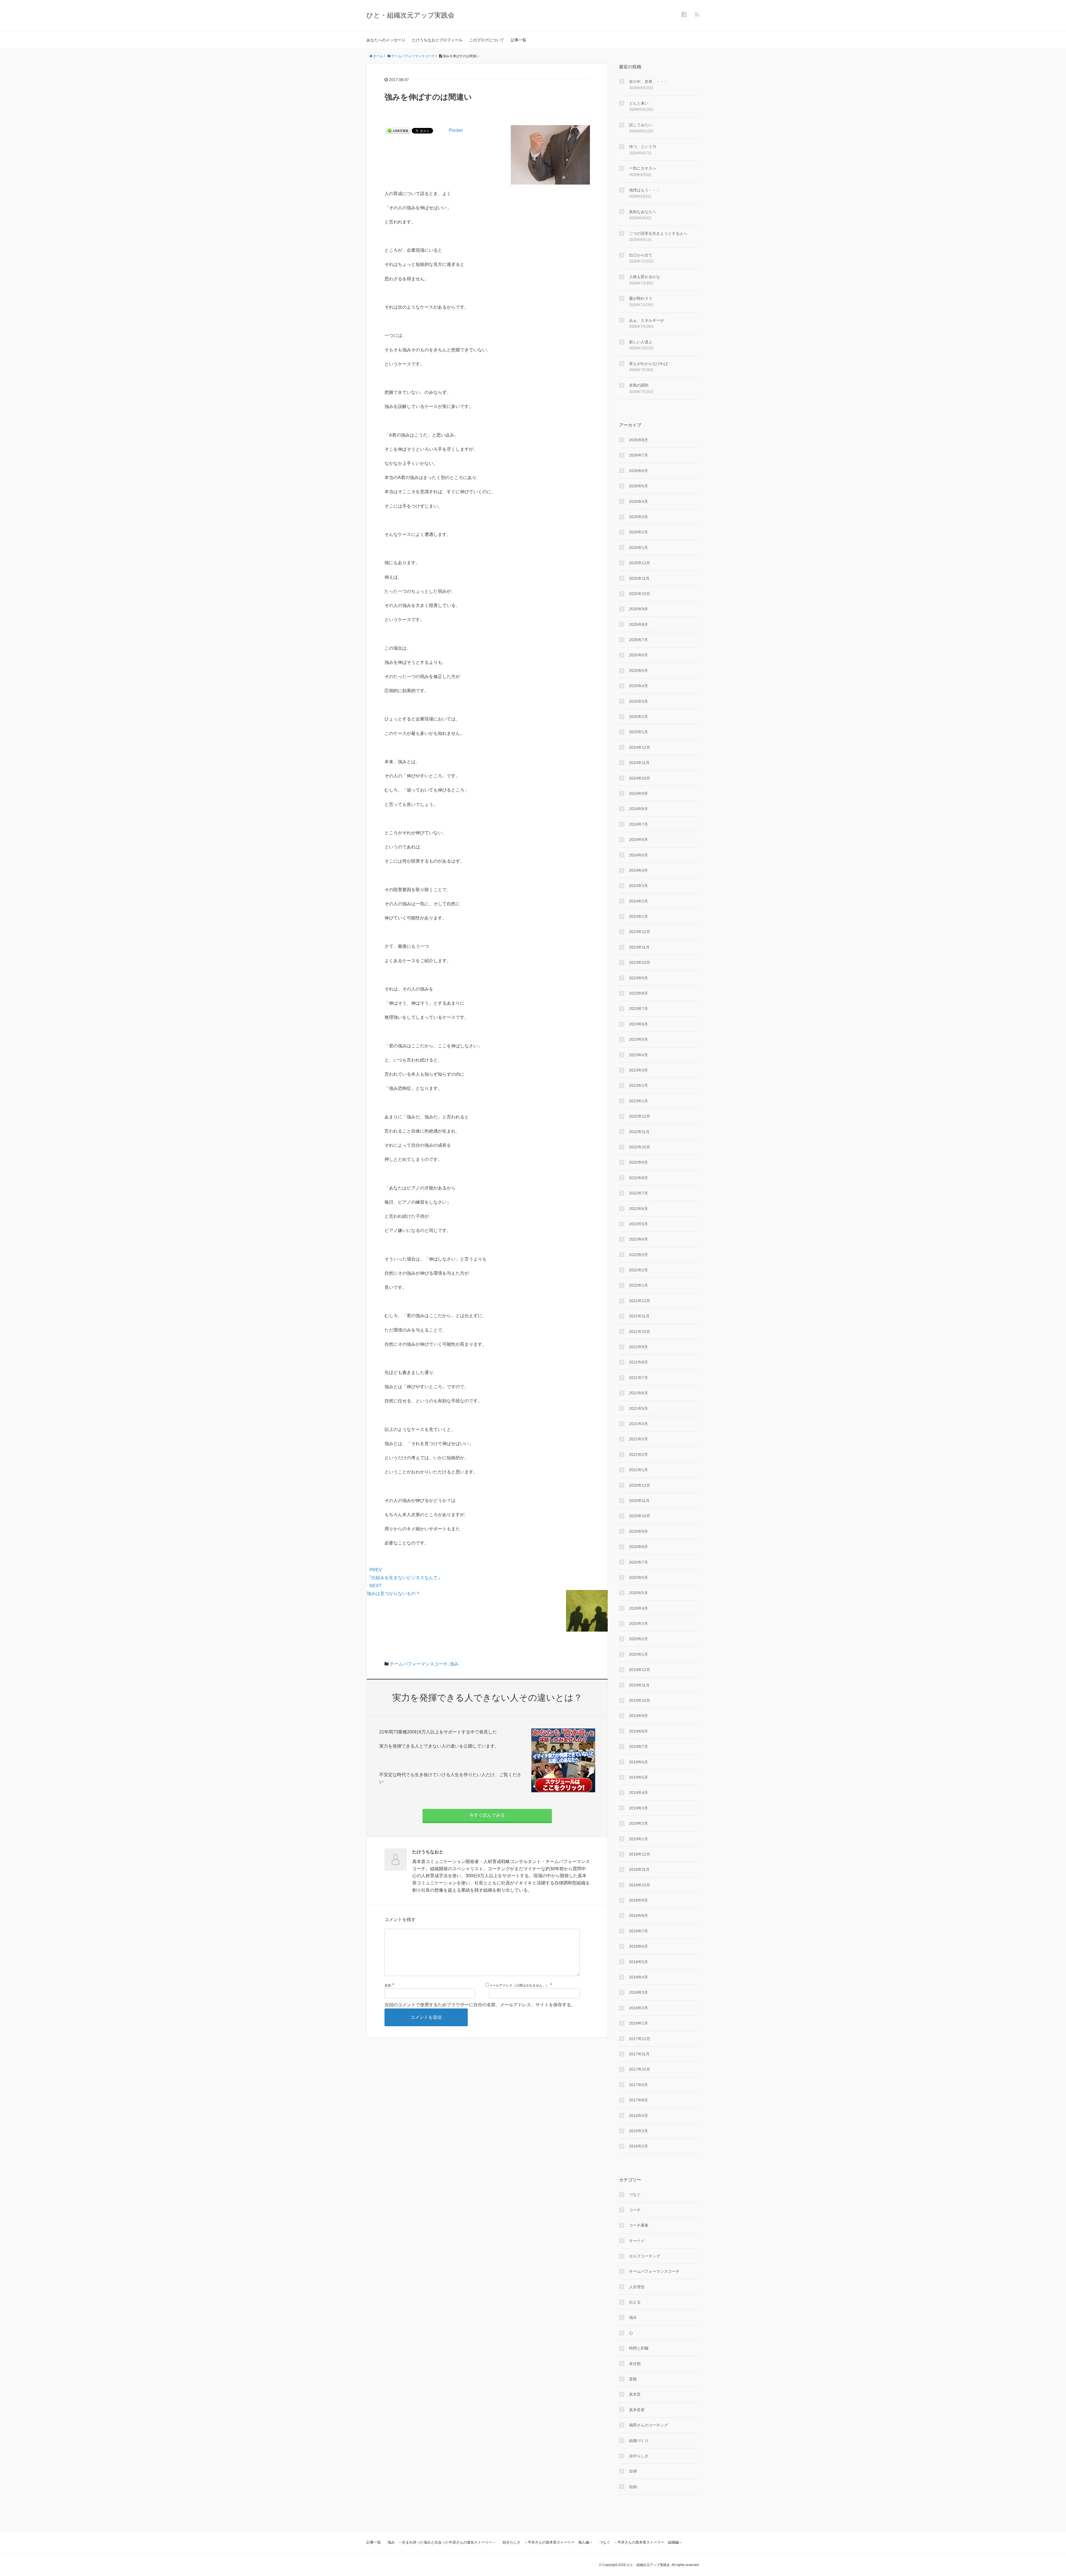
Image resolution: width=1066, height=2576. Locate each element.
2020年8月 (638, 1547)
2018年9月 (638, 1900)
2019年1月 (638, 1839)
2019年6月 (638, 1762)
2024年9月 (638, 793)
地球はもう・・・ (645, 190)
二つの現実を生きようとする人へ (658, 233)
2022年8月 (638, 1178)
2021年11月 (639, 1316)
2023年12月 (640, 932)
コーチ (635, 2210)
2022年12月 (640, 1116)
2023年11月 (639, 947)
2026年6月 (638, 471)
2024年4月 (638, 870)
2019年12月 (640, 1670)
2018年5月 (638, 1962)
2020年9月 (638, 1531)
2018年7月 (638, 1931)
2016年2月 (638, 2146)
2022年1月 (638, 1285)
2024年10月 (640, 778)
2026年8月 (638, 440)
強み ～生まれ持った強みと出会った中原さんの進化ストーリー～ (442, 2542)
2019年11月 (639, 1685)
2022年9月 (638, 1162)
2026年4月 (638, 501)
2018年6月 (638, 1946)
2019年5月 (638, 1777)
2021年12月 (640, 1301)
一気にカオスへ (643, 168)
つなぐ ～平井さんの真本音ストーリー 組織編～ (641, 2542)
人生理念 (637, 2287)
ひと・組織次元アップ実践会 (410, 15)
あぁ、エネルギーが (647, 320)
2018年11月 (639, 1869)
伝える (635, 2302)
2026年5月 (638, 486)
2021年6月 (638, 1393)
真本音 (635, 2394)
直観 (633, 2379)
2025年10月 (640, 594)
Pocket (456, 130)
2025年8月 (638, 624)
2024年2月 (638, 901)
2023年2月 (638, 1085)
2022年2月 (638, 1270)
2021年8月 (638, 1362)
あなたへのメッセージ (386, 40)
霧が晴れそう (641, 298)
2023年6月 (638, 1024)
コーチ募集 (639, 2225)
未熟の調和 (639, 385)
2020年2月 (638, 1639)
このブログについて (487, 40)
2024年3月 (638, 886)
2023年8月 (638, 993)
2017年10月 (640, 2069)
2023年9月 (638, 978)
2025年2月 (638, 717)
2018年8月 (638, 1915)
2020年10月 (640, 1516)
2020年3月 (638, 1624)
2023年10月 (640, 962)
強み (454, 1664)
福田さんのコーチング (648, 2425)
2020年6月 (638, 1577)
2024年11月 (639, 763)
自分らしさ (639, 2456)
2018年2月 (638, 2008)
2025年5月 (638, 671)
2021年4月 (638, 1424)
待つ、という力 (643, 147)
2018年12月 (640, 1854)
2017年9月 (638, 2085)
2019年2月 (638, 1823)
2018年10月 (640, 1885)
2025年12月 (640, 563)
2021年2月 (638, 1455)
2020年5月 (638, 1593)
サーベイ (637, 2241)
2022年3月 (638, 1255)
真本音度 (637, 2410)
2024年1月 (638, 916)
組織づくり (639, 2441)
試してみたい (641, 125)
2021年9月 (638, 1347)
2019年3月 (638, 1808)
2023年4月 (638, 1055)
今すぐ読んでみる (487, 1815)
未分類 (635, 2364)
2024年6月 (638, 840)
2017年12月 (640, 2039)
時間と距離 (639, 2348)
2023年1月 (638, 1101)
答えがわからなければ (648, 364)
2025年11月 (639, 578)
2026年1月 (638, 548)
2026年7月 (638, 455)
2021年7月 (638, 1378)
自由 (633, 2487)
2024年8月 (638, 809)
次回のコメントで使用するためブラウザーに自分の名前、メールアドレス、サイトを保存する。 (480, 2005)
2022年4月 (638, 1239)
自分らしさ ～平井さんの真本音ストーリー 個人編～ (548, 2542)
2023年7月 (638, 1009)
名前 (388, 1985)
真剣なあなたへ (643, 212)
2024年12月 (640, 747)
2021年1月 (638, 1470)
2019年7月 (638, 1746)
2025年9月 (638, 609)
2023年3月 (638, 1070)
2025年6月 (638, 655)
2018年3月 (638, 1992)
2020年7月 (638, 1562)
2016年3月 (638, 2131)
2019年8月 (638, 1731)
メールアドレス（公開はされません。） (519, 1985)
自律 (633, 2471)
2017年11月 (639, 2054)
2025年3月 (638, 701)
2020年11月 (639, 1501)
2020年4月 (638, 1608)
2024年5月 (638, 855)
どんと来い (639, 103)
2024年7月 (638, 824)
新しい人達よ (641, 342)
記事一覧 (519, 40)
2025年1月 (638, 732)
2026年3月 (638, 517)
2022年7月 (638, 1193)
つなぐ (635, 2194)
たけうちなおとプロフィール (437, 40)
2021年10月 (640, 1332)
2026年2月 (638, 532)
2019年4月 (638, 1793)
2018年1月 (638, 2023)
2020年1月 (638, 1654)
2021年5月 (638, 1408)
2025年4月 (638, 686)
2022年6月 (638, 1209)
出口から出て (641, 255)
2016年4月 (638, 2116)
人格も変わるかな (645, 277)
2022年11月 (639, 1132)
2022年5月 (638, 1224)
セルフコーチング (645, 2256)
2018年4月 (638, 1977)
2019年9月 (638, 1716)
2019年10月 (640, 1700)
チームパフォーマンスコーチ (419, 1664)
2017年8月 (638, 2100)
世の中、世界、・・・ (648, 82)
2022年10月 (640, 1147)
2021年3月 (638, 1439)
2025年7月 (638, 640)
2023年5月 (638, 1039)
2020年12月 (640, 1485)
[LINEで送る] (398, 130)
